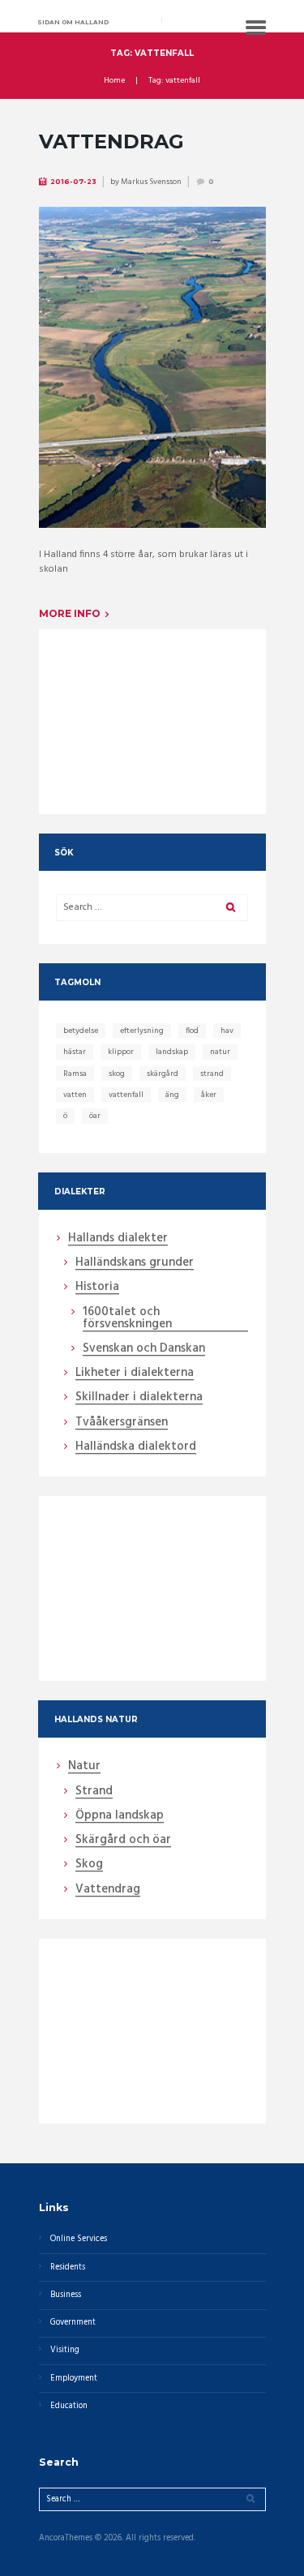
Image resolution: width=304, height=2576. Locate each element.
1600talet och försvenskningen (127, 1319)
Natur (84, 1767)
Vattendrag (111, 141)
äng (172, 1095)
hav (227, 1031)
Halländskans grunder (135, 1263)
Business (66, 2295)
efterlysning (142, 1031)
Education (69, 2406)
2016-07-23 (73, 182)
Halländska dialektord (136, 1447)
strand (212, 1074)
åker (209, 1095)
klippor (121, 1052)
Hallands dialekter (118, 1239)
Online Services (79, 2239)
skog (117, 1074)
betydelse (81, 1031)
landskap (172, 1052)
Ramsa (75, 1074)
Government (73, 2323)
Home (114, 81)
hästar (75, 1052)
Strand (94, 1792)
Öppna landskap (120, 1816)
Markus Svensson (151, 182)
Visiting (65, 2350)
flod (192, 1031)
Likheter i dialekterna (135, 1374)
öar (95, 1116)
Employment (74, 2379)
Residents (68, 2267)
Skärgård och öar (123, 1841)
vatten (75, 1095)
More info (70, 613)
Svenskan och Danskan (144, 1349)
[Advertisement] (152, 710)
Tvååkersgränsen (122, 1423)
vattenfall (126, 1095)
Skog (89, 1865)
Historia (97, 1288)
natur (220, 1052)
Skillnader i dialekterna (139, 1398)
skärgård (163, 1074)
